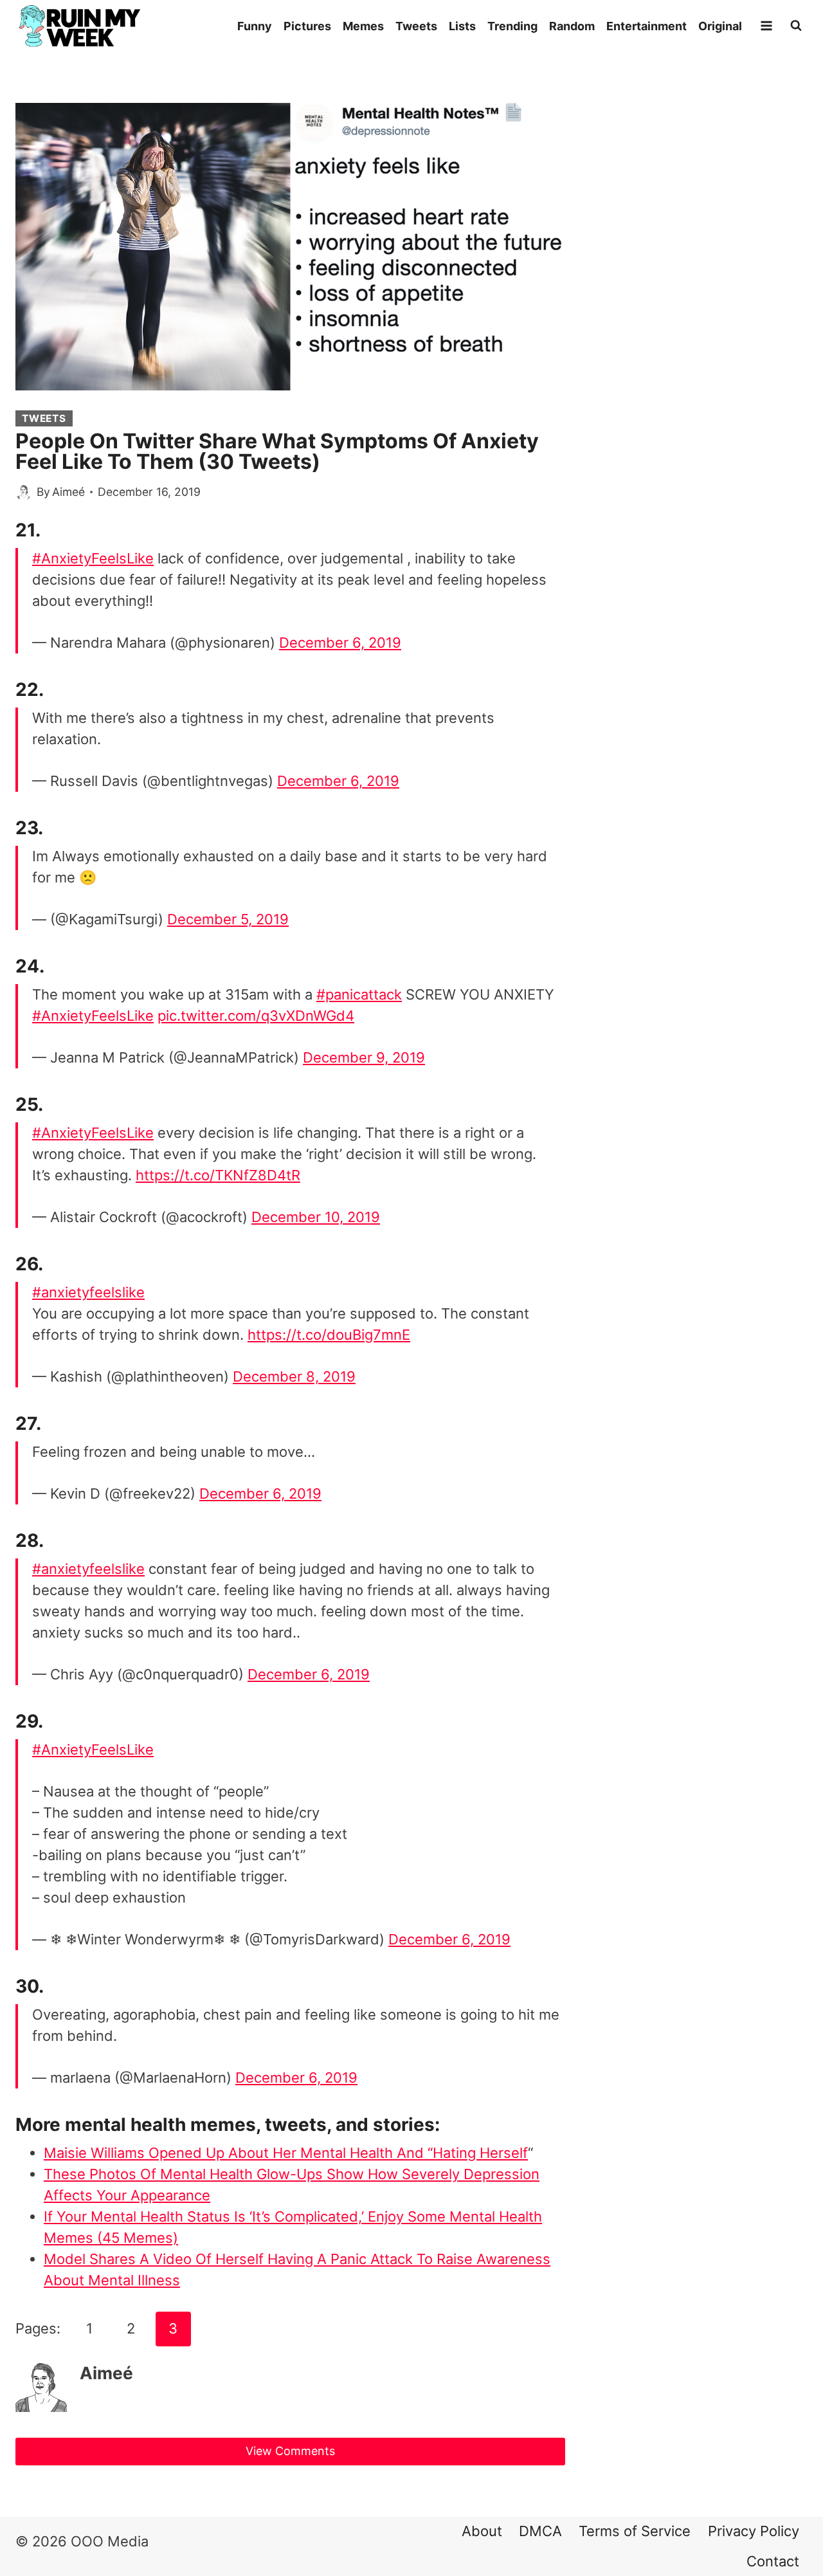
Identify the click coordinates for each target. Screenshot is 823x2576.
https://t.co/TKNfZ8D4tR (218, 1175)
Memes (363, 26)
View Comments (290, 2451)
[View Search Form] (796, 26)
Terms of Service (635, 2531)
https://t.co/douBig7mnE (329, 1335)
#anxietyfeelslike (88, 1292)
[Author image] (23, 492)
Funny (255, 26)
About (482, 2531)
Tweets (416, 26)
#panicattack (359, 994)
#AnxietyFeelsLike (93, 558)
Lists (462, 26)
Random (572, 26)
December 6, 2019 (340, 643)
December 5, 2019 (228, 919)
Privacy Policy (754, 2531)
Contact (773, 2561)
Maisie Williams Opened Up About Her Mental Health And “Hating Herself (286, 2153)
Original (720, 26)
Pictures (307, 26)
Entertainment (647, 26)
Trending (512, 26)
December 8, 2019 (294, 1376)
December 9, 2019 (364, 1057)
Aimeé (68, 492)
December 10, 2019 (316, 1217)
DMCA (540, 2531)
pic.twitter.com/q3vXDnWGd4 (256, 1016)
